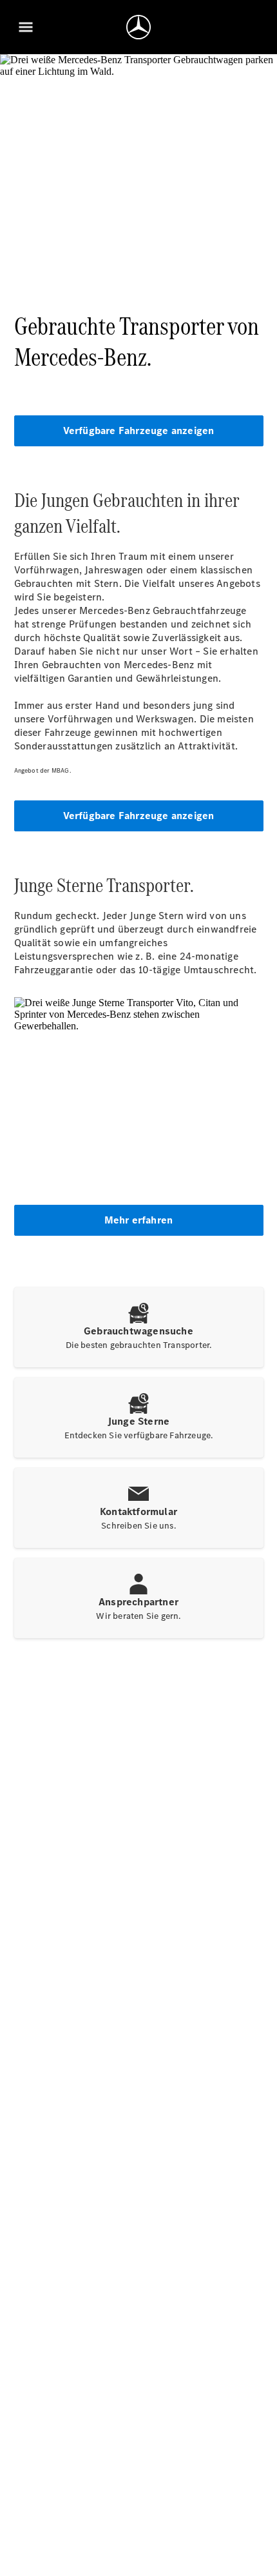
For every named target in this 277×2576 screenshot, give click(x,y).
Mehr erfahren (139, 1220)
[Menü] (26, 27)
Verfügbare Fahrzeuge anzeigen (139, 431)
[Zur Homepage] (138, 27)
